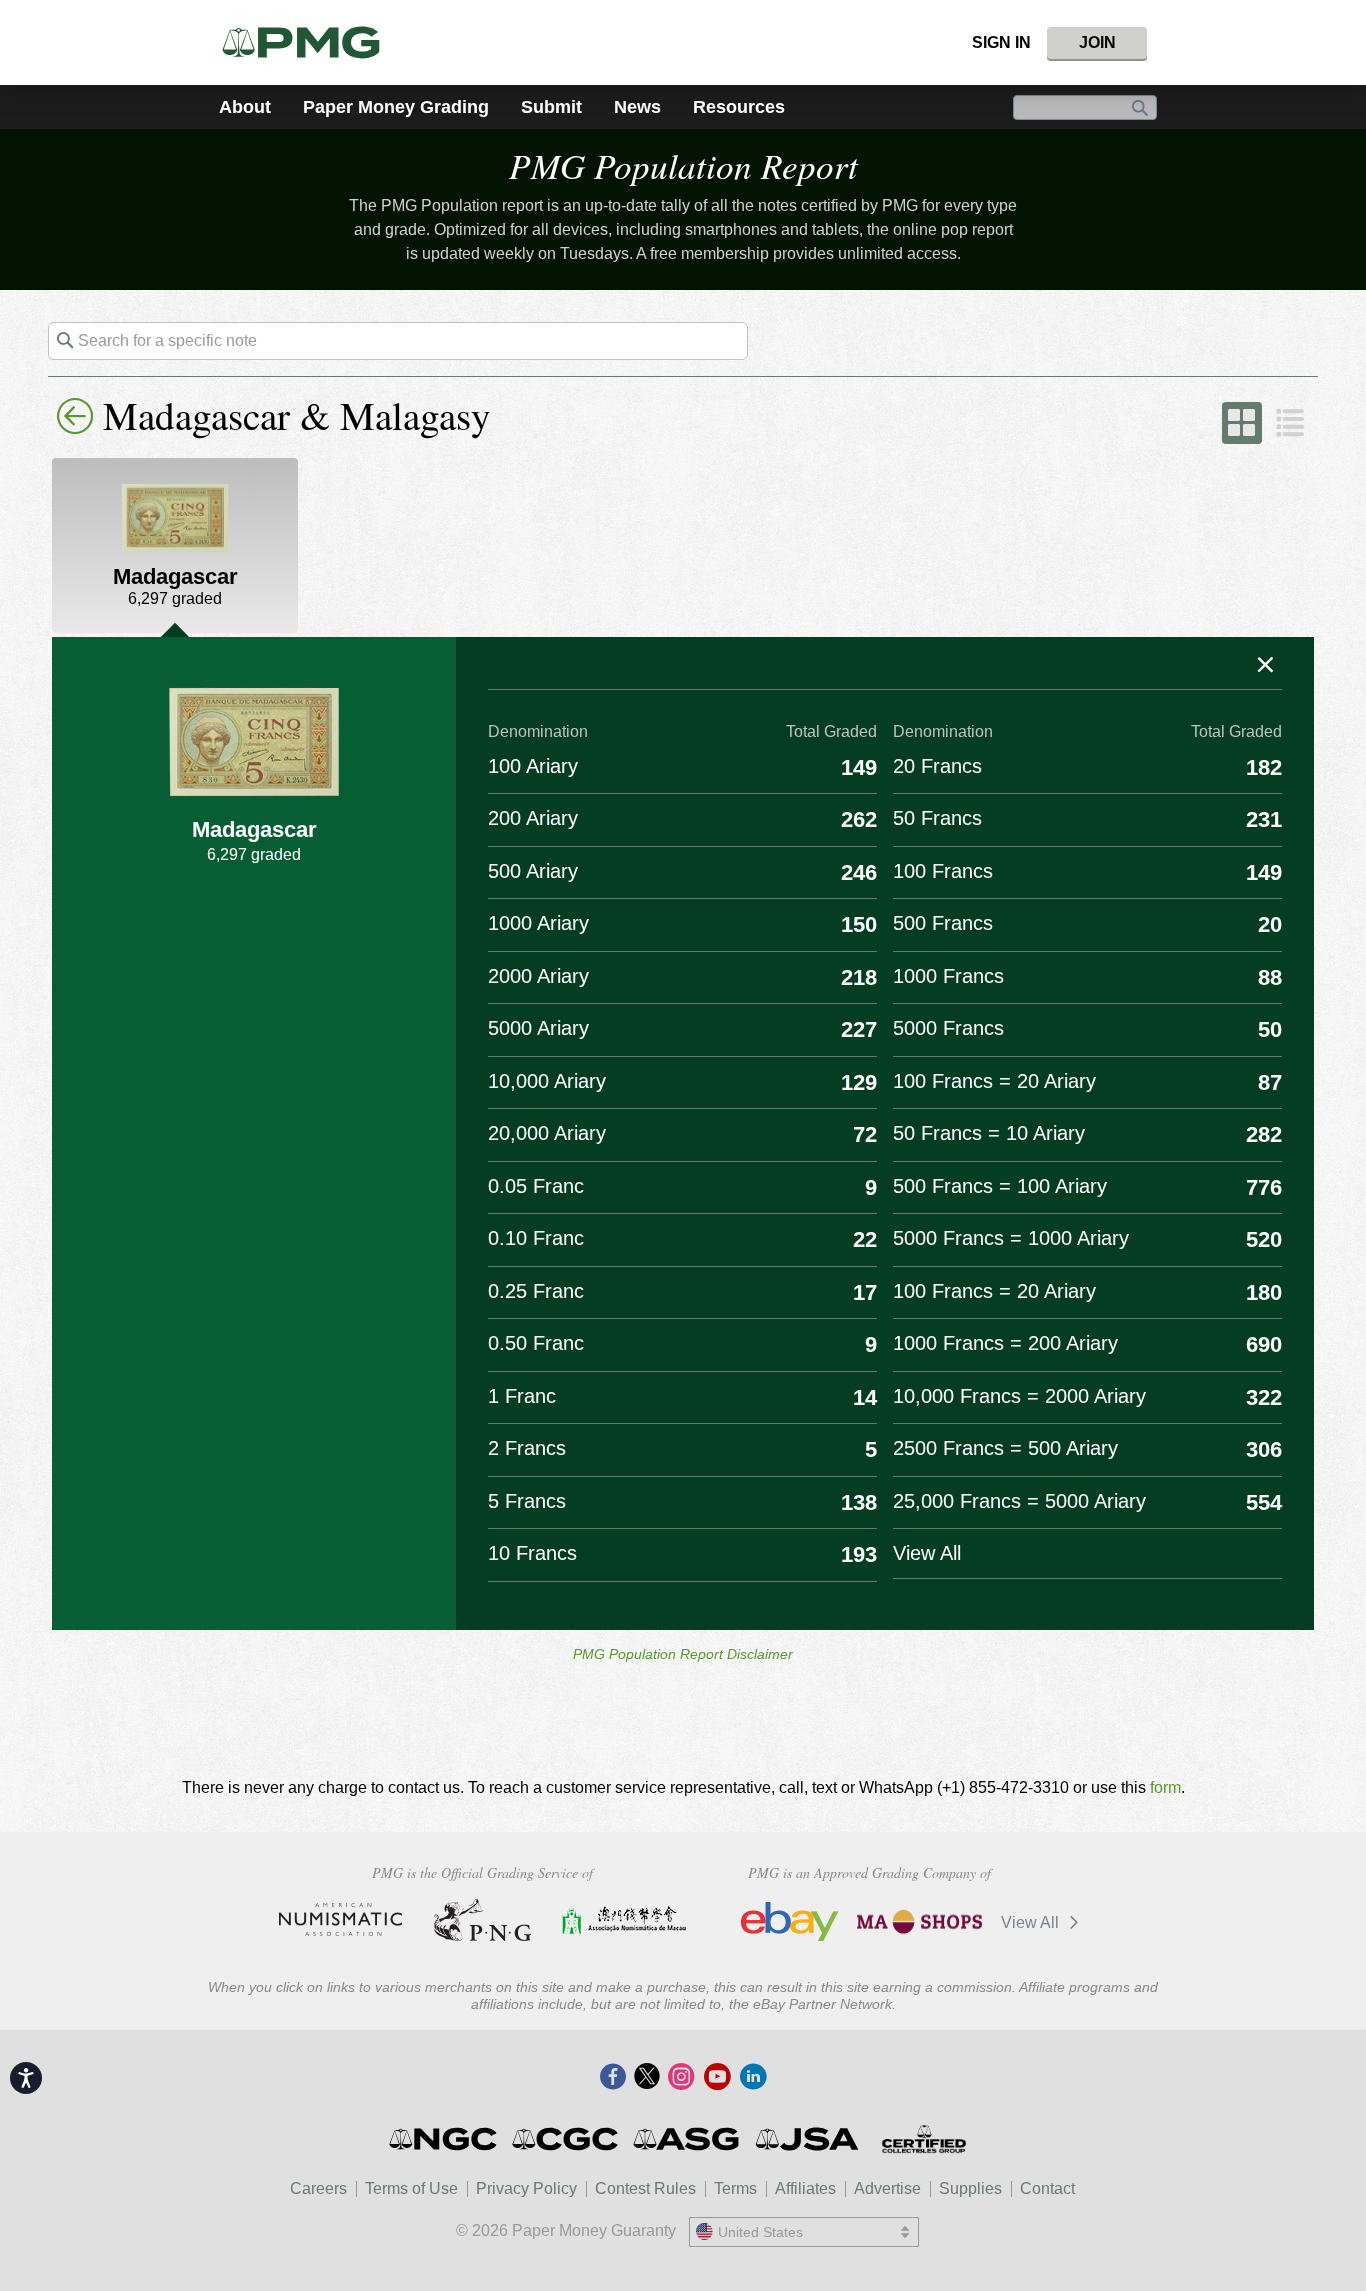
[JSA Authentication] (807, 2139)
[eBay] (790, 1922)
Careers (318, 2188)
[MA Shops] (919, 1922)
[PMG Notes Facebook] (613, 2078)
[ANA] (340, 1920)
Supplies (970, 2188)
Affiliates (805, 2188)
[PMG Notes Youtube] (717, 2078)
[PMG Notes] (309, 42)
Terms (735, 2188)
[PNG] (482, 1920)
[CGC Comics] (566, 2139)
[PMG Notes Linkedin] (753, 2078)
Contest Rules (645, 2188)
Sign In (1001, 42)
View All (1032, 1922)
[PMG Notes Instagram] (681, 2078)
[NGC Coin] (444, 2139)
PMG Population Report (683, 165)
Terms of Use (411, 2188)
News (637, 107)
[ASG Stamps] (687, 2139)
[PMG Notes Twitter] (647, 2078)
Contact (1047, 2188)
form (1165, 1787)
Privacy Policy (526, 2188)
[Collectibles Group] (923, 2139)
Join (1097, 42)
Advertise (887, 2188)
